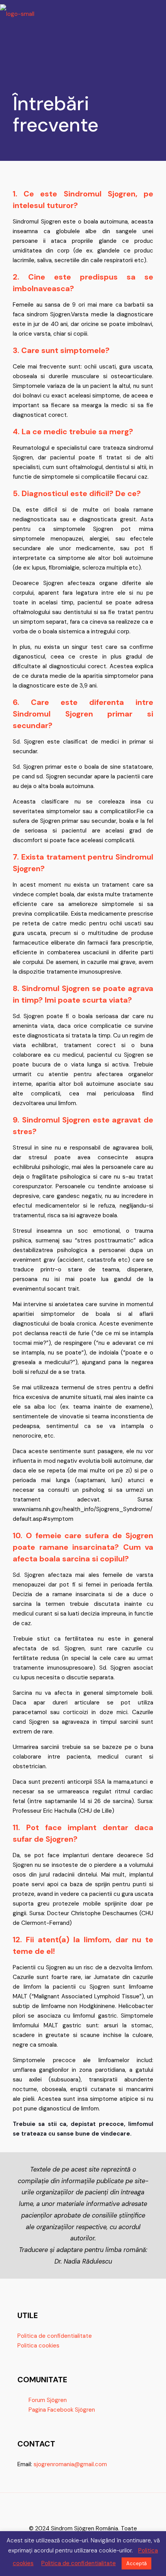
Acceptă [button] (136, 2563)
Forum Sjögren (48, 2400)
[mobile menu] (156, 12)
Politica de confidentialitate (55, 2336)
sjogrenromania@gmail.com (70, 2464)
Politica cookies (38, 2346)
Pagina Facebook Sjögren (62, 2410)
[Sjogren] (17, 12)
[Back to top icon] (83, 2509)
